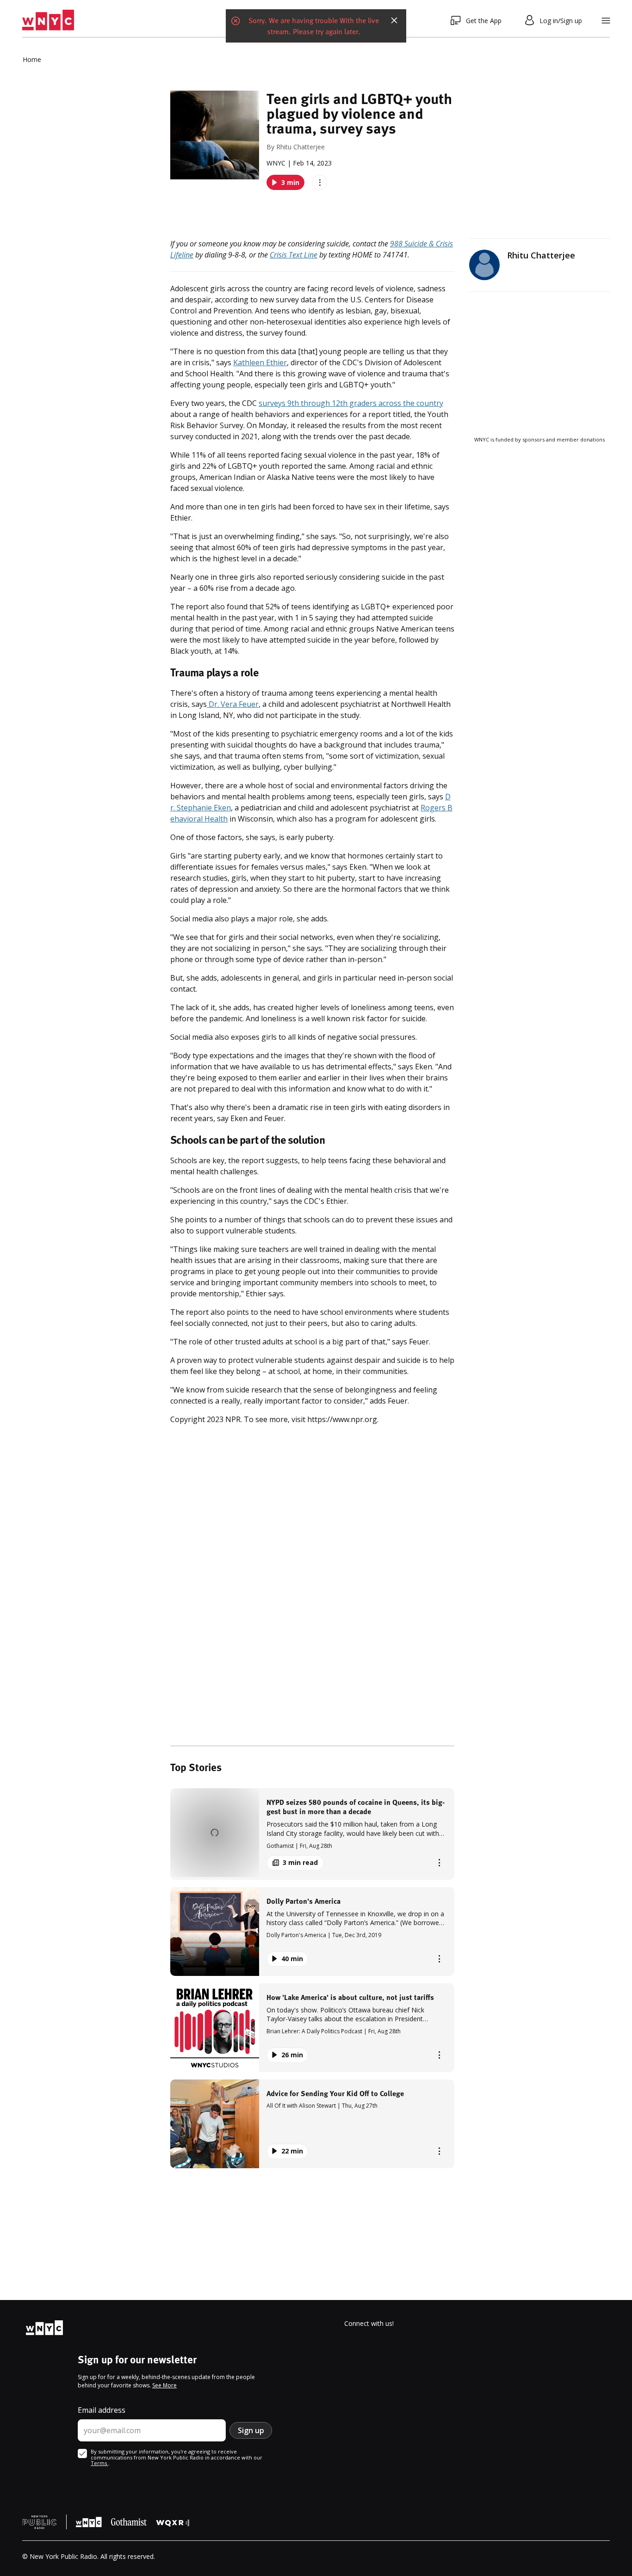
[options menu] (319, 182)
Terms (99, 2463)
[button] (312, 1834)
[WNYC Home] (48, 20)
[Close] (394, 20)
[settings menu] (606, 21)
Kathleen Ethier (260, 362)
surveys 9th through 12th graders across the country (351, 403)
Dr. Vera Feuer (233, 704)
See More (164, 2385)
